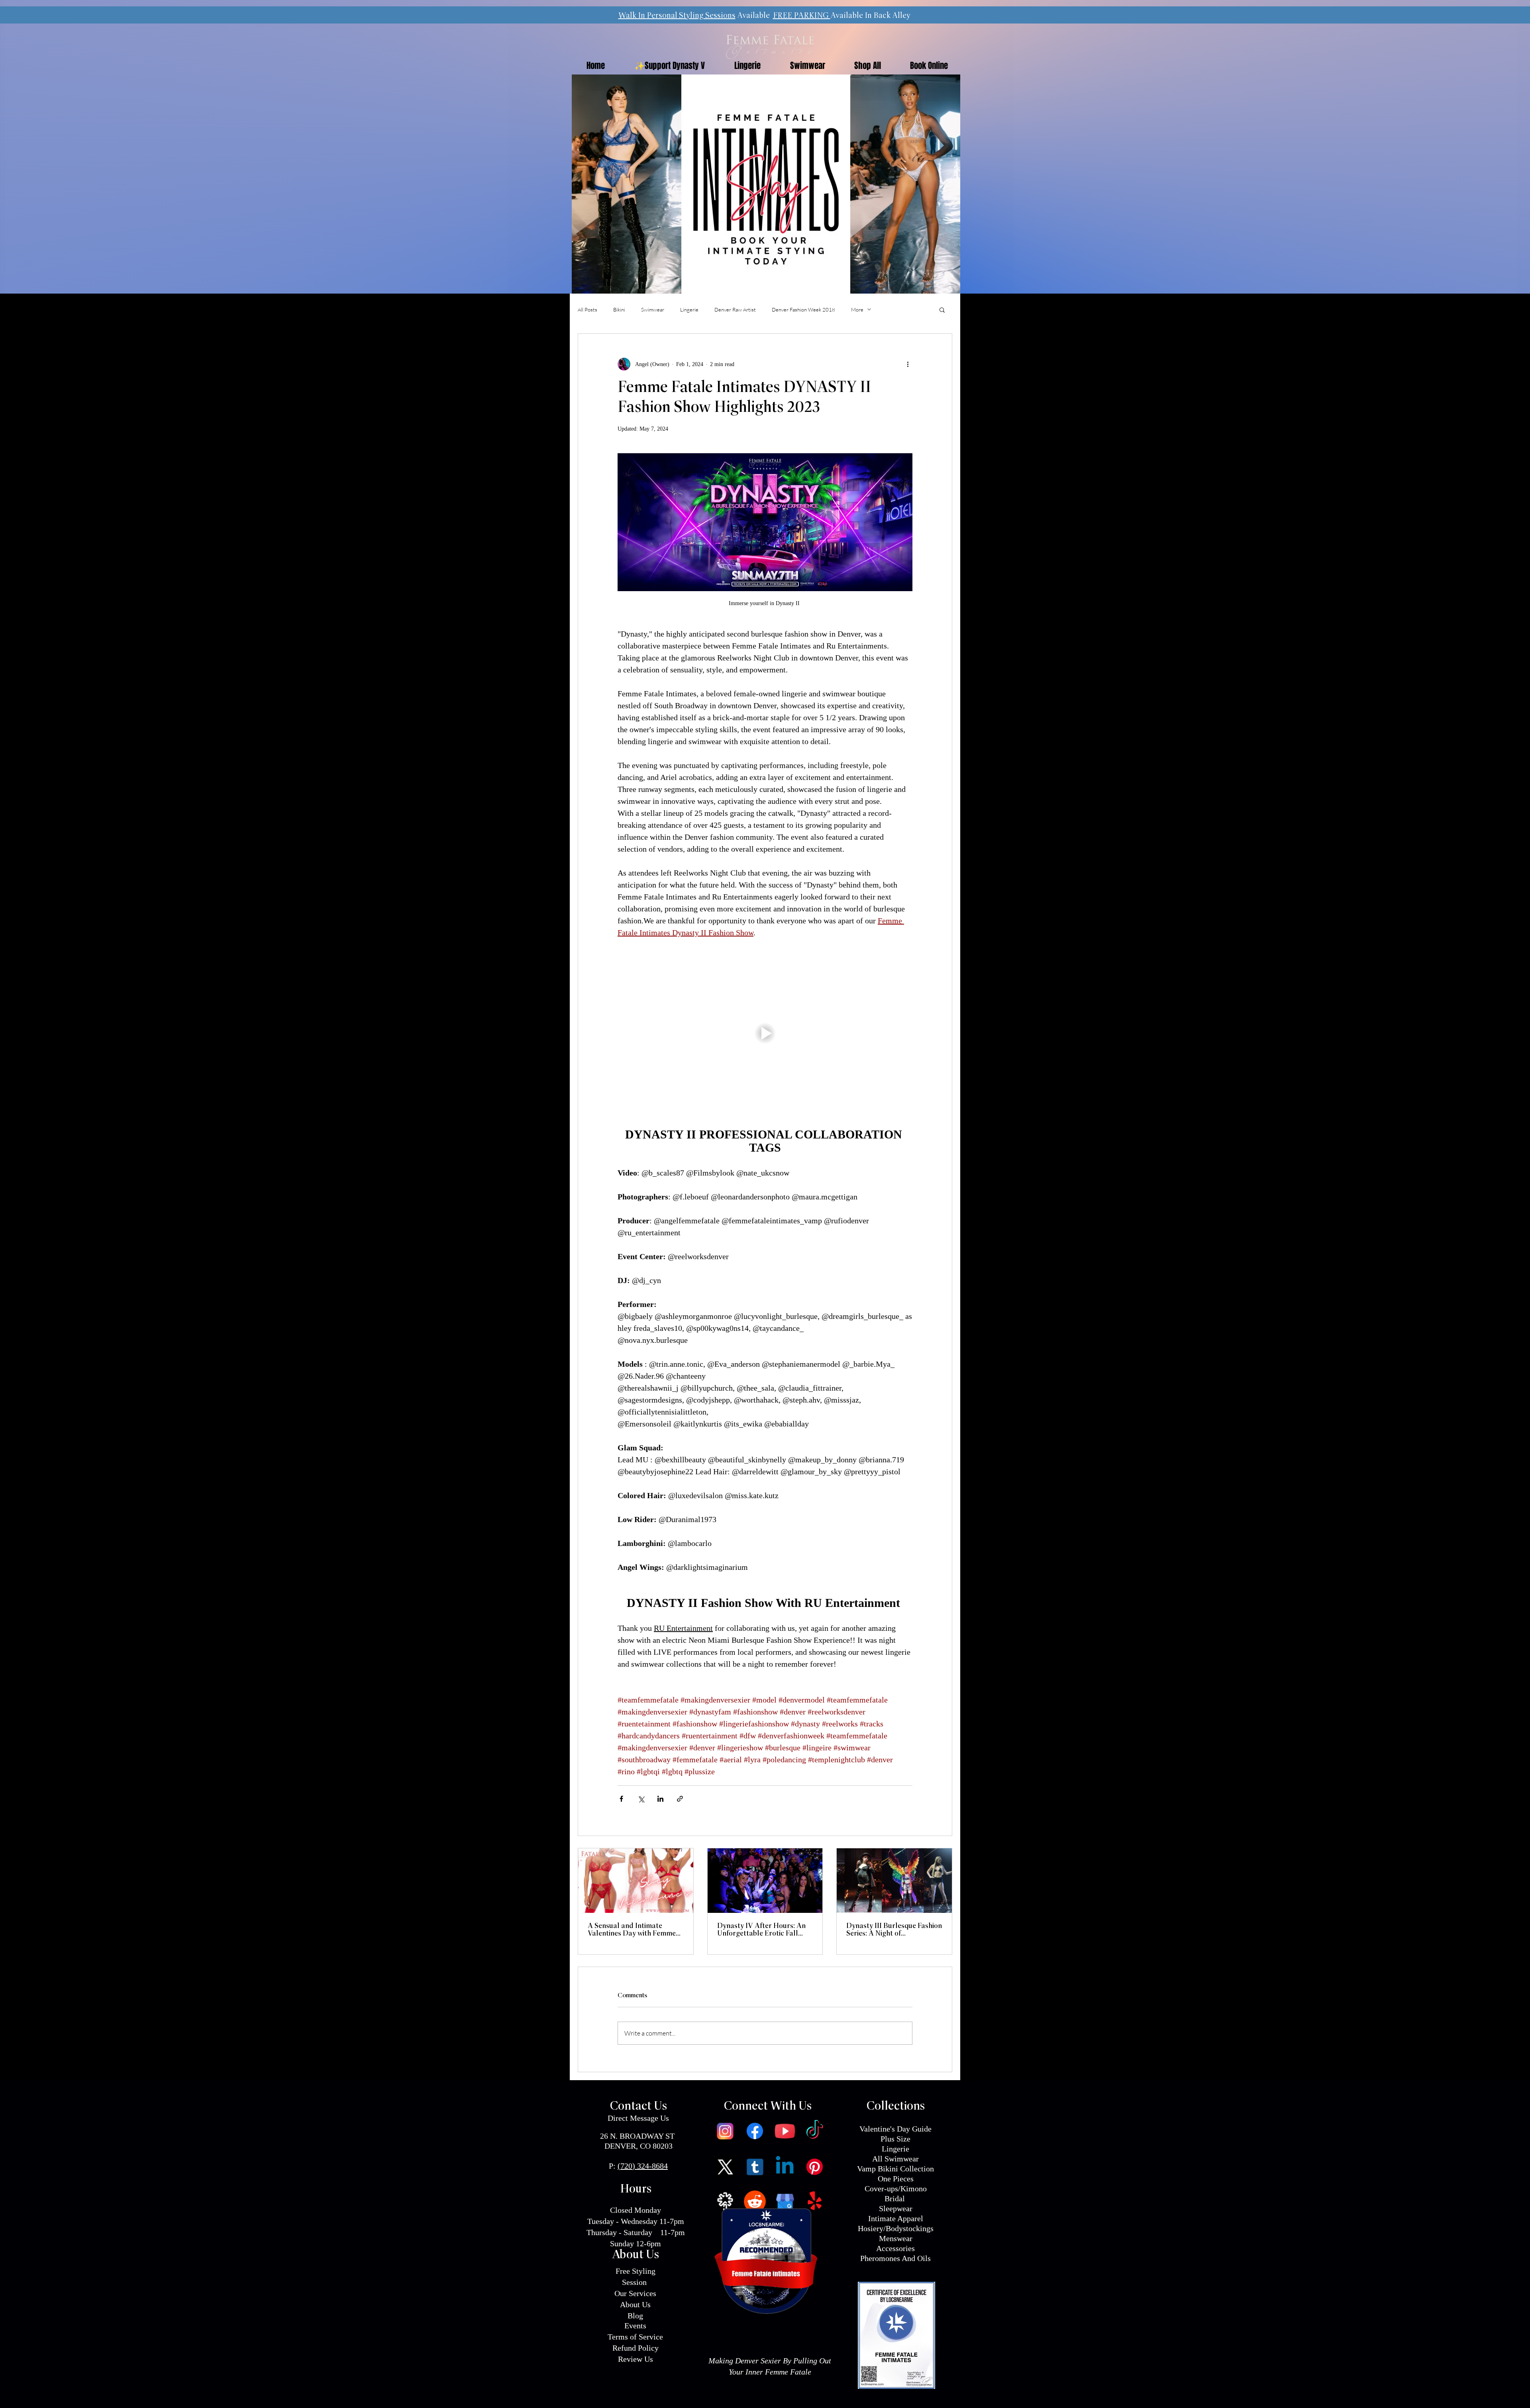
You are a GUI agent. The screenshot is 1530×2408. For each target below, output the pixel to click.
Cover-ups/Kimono (896, 2189)
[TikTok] (815, 2131)
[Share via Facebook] (621, 1799)
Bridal (896, 2198)
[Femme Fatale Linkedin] (785, 2167)
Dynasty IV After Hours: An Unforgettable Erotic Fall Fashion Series (761, 1930)
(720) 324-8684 (643, 2166)
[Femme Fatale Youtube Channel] (785, 2131)
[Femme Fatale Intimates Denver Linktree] (725, 2201)
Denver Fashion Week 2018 (803, 310)
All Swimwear (895, 2159)
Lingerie (689, 310)
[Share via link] (680, 1799)
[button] (942, 310)
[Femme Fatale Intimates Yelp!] (815, 2201)
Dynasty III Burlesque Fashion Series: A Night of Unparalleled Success (894, 1930)
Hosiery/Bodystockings (896, 2228)
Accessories (895, 2248)
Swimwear (653, 310)
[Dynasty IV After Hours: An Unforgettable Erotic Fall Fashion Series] (765, 1881)
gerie (901, 2149)
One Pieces (896, 2179)
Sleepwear (896, 2208)
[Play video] (765, 1033)
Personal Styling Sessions (691, 16)
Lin (887, 2149)
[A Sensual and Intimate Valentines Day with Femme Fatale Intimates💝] (636, 1881)
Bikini (619, 310)
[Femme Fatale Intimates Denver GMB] (785, 2201)
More (857, 310)
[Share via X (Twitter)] (641, 1799)
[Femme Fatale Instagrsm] (725, 2131)
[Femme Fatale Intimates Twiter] (725, 2167)
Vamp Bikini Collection (895, 2169)
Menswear (896, 2238)
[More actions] (908, 364)
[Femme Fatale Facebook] (755, 2131)
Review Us (636, 2359)
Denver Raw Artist (735, 310)
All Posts (587, 310)
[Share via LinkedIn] (660, 1799)
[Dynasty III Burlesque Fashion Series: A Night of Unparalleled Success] (894, 1881)
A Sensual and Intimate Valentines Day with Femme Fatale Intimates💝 (632, 1930)
